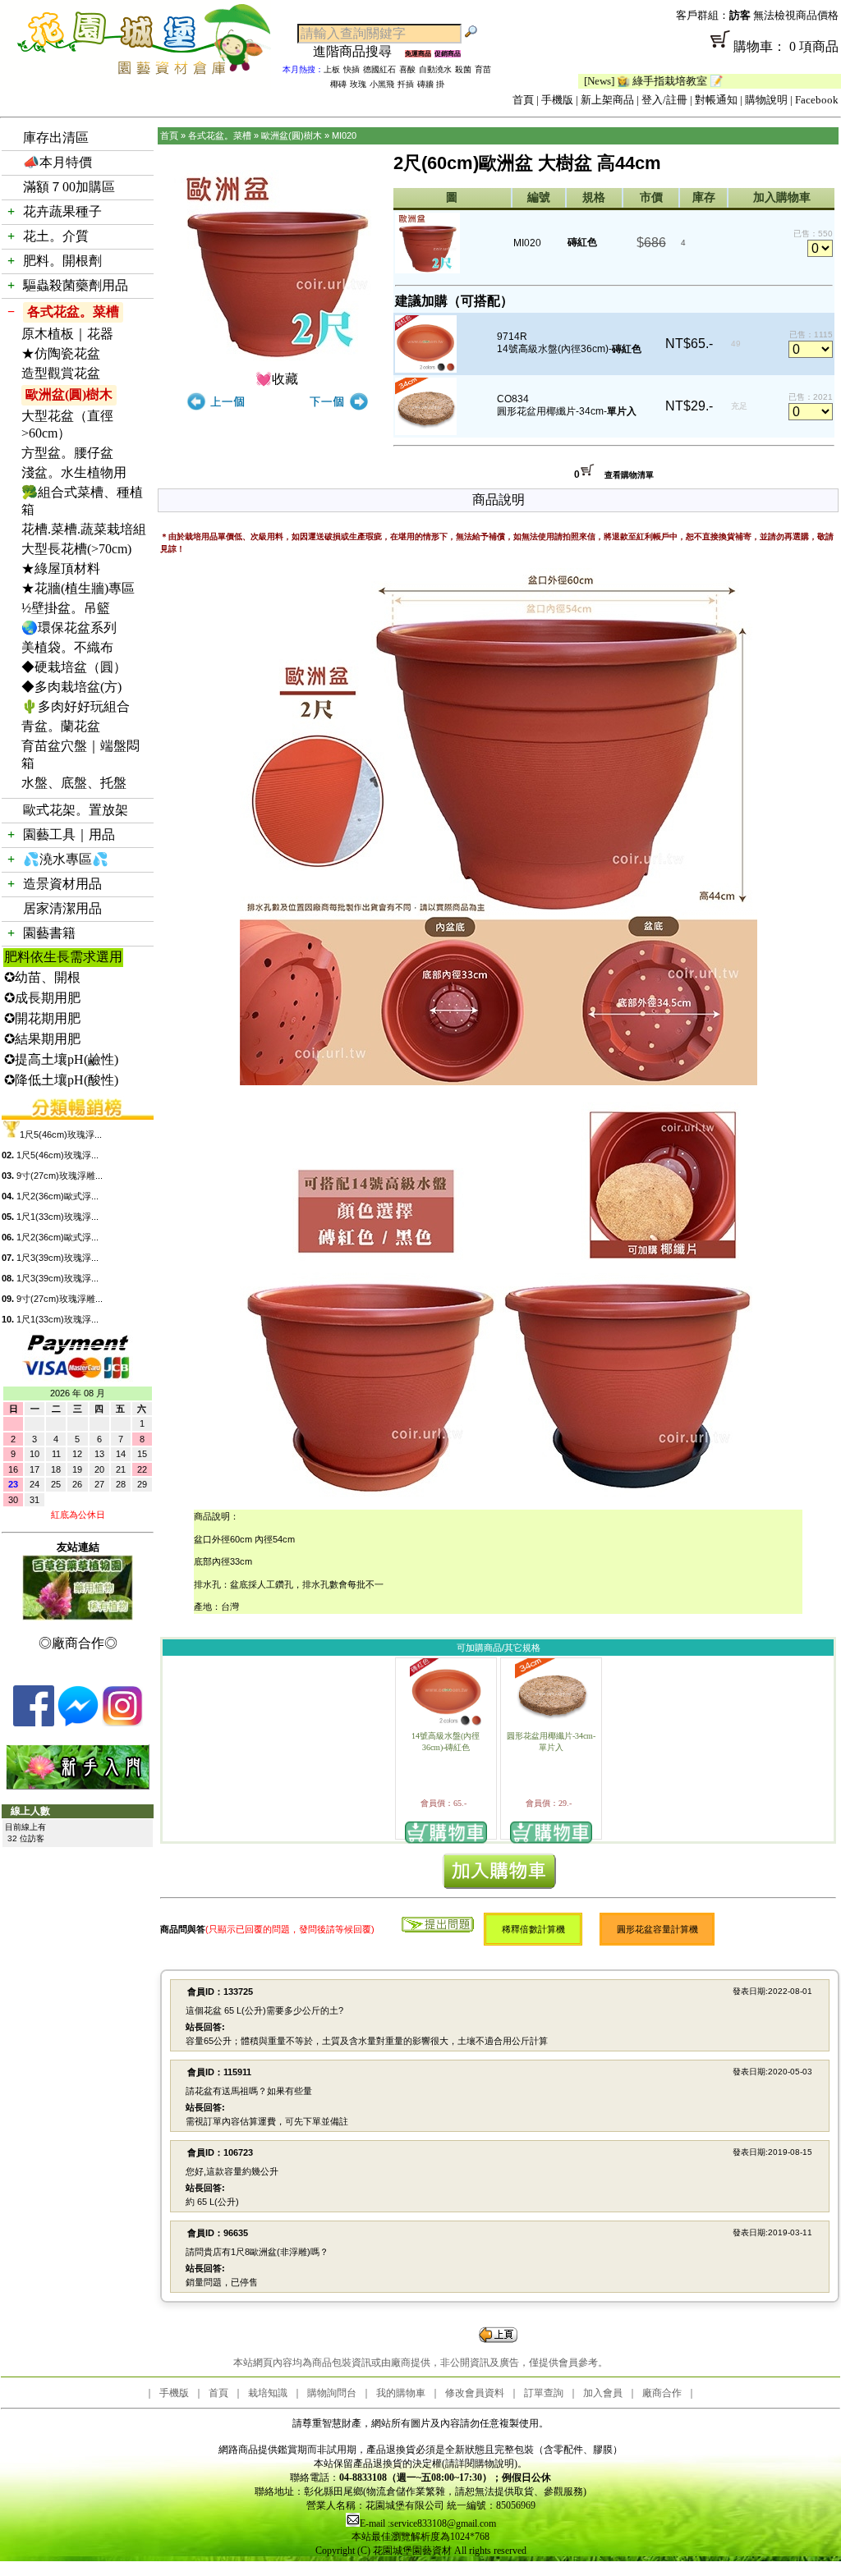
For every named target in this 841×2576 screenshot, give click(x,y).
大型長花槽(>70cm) (76, 549)
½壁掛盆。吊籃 (66, 608)
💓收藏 (277, 379)
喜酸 (407, 69)
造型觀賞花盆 (61, 373)
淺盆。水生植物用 (74, 472)
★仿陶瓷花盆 (61, 353)
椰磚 (338, 84)
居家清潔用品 (62, 908)
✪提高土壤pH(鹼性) (61, 1059)
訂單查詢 (544, 2393)
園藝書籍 (49, 933)
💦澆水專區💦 (66, 859)
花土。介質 (56, 236)
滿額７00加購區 (69, 187)
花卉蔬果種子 (62, 211)
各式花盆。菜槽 (73, 312)
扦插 (406, 84)
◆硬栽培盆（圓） (74, 667)
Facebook (817, 100)
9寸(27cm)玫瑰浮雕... (60, 1176)
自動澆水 (435, 69)
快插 (352, 69)
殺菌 (463, 69)
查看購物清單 (629, 475)
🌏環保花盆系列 (69, 628)
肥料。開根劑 (62, 261)
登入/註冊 (664, 100)
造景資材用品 (62, 884)
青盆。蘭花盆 (61, 726)
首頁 (523, 100)
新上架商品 (607, 100)
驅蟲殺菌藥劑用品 (76, 285)
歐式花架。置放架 (76, 810)
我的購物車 (401, 2393)
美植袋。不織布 (67, 647)
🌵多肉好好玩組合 (76, 706)
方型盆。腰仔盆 (67, 453)
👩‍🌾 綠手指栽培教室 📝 (613, 81)
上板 (332, 69)
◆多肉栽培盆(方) (71, 687)
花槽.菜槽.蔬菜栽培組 (84, 529)
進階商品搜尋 (359, 51)
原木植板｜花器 (67, 334)
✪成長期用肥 (42, 998)
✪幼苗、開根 (42, 977)
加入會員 (603, 2393)
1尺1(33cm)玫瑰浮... (57, 1217)
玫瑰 (358, 84)
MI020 (344, 135)
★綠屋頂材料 (61, 568)
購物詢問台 (332, 2393)
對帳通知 (716, 100)
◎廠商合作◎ (78, 1643)
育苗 (483, 69)
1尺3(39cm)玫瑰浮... (57, 1258)
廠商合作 (662, 2393)
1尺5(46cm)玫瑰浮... (61, 1134)
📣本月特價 (57, 162)
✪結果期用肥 (42, 1039)
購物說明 (766, 100)
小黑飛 (382, 84)
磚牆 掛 (431, 84)
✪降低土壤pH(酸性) (61, 1080)
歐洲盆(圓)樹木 (69, 394)
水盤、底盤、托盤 (74, 783)
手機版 (557, 100)
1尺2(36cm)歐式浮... (57, 1196)
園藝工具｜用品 (69, 834)
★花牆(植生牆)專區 (78, 588)
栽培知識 (268, 2393)
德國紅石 (379, 69)
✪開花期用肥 (42, 1018)
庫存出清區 (56, 138)
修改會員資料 (475, 2393)
